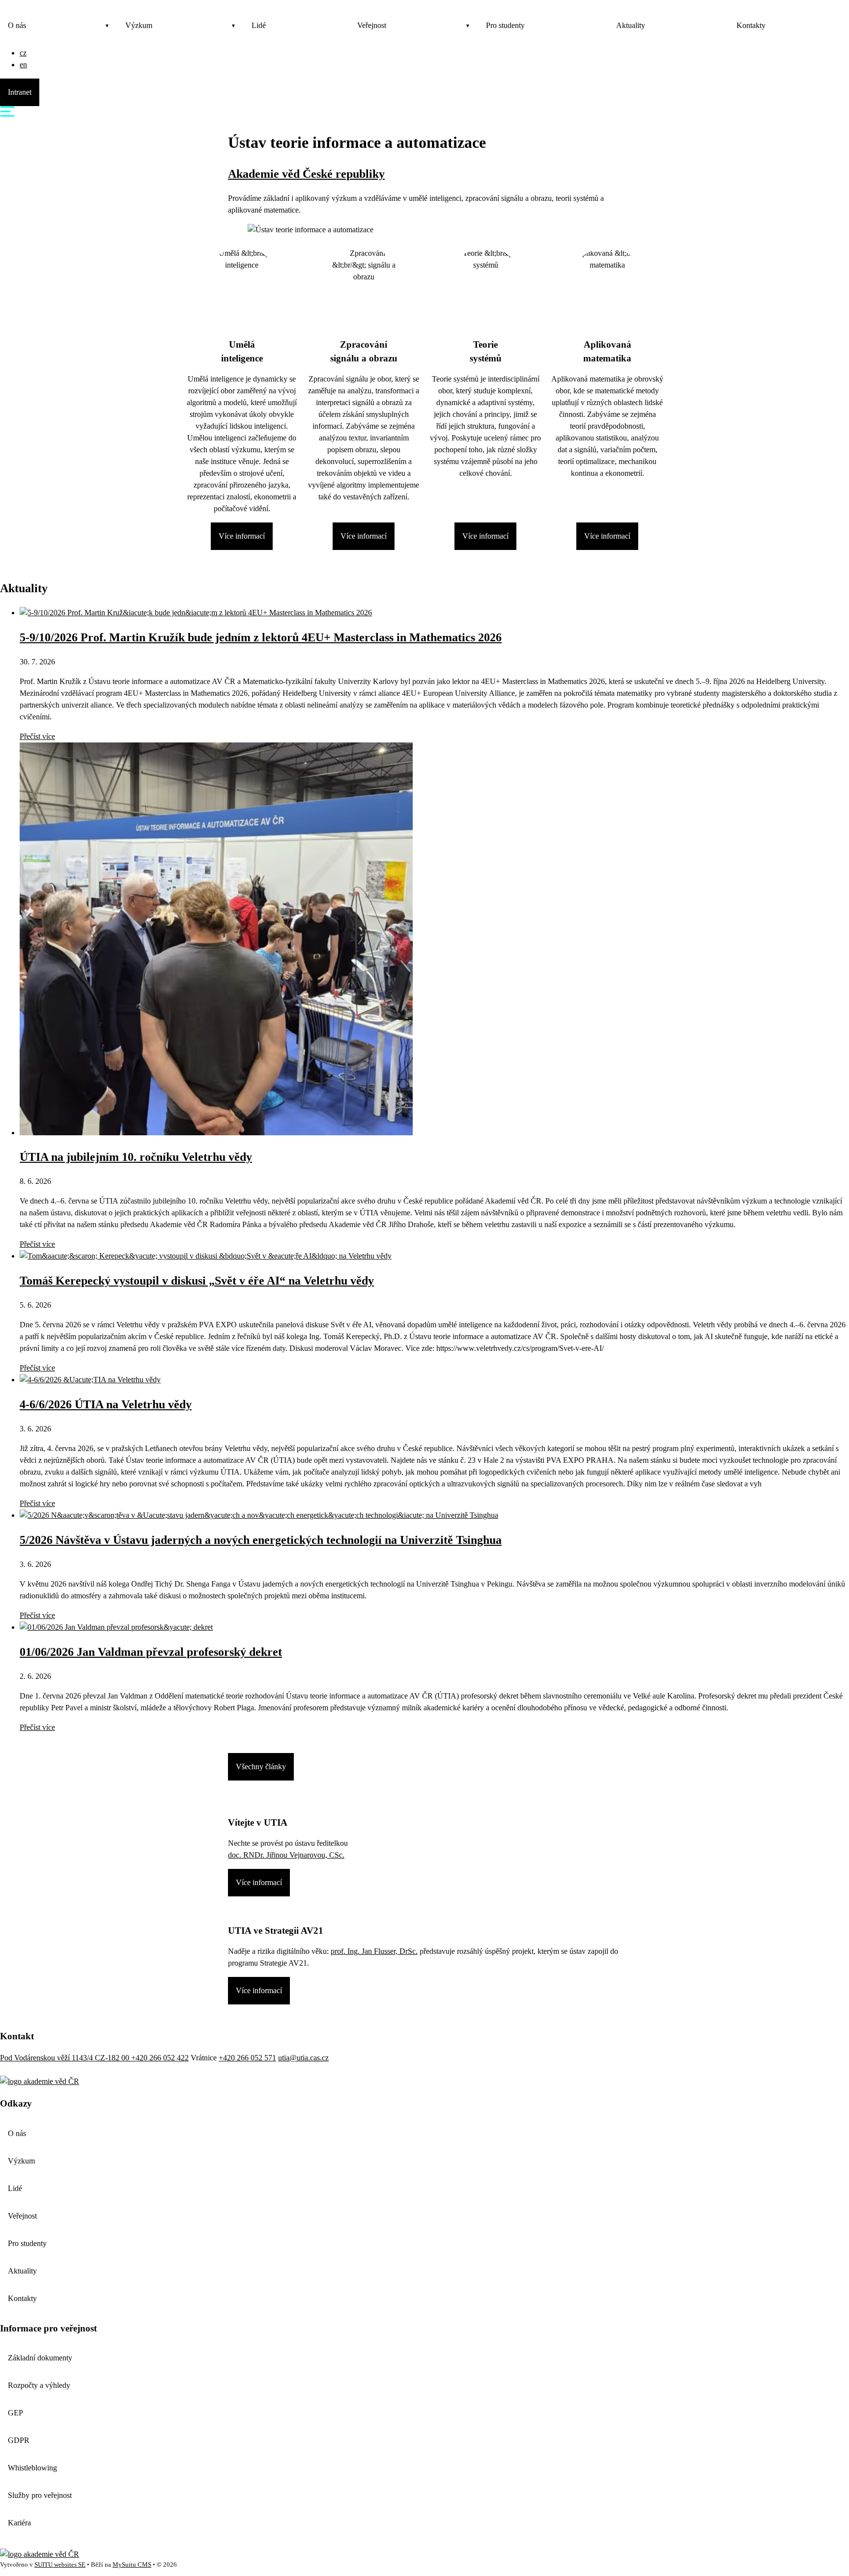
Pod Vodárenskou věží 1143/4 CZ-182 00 (66, 2058)
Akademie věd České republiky (306, 174)
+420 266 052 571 (247, 2058)
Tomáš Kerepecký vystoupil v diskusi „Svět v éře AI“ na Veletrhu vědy (197, 1281)
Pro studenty (505, 25)
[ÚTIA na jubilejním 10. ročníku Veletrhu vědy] (216, 1133)
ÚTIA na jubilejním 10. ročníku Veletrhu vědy (136, 1157)
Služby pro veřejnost (40, 2495)
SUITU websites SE (60, 2565)
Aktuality (631, 25)
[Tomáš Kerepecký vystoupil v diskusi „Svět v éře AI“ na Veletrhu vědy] (206, 1256)
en (23, 65)
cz (23, 53)
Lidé (259, 25)
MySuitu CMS (132, 2565)
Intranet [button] (20, 92)
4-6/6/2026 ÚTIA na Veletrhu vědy (106, 1404)
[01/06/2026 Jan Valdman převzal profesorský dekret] (116, 1627)
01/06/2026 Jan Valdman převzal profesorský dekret (151, 1652)
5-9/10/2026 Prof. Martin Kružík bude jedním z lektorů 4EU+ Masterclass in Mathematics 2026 (261, 637)
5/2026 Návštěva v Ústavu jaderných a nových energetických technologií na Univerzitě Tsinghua (261, 1540)
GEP (15, 2413)
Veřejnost (372, 25)
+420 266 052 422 (160, 2058)
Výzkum (139, 25)
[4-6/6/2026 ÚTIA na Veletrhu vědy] (90, 1380)
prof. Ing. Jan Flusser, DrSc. (374, 1951)
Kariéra (19, 2523)
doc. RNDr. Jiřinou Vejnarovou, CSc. (286, 1855)
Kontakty (751, 25)
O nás (17, 25)
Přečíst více (37, 736)
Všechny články (261, 1767)
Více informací (242, 536)
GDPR (19, 2440)
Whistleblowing (32, 2468)
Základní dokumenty (40, 2358)
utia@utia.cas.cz (303, 2058)
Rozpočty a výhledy (39, 2385)
